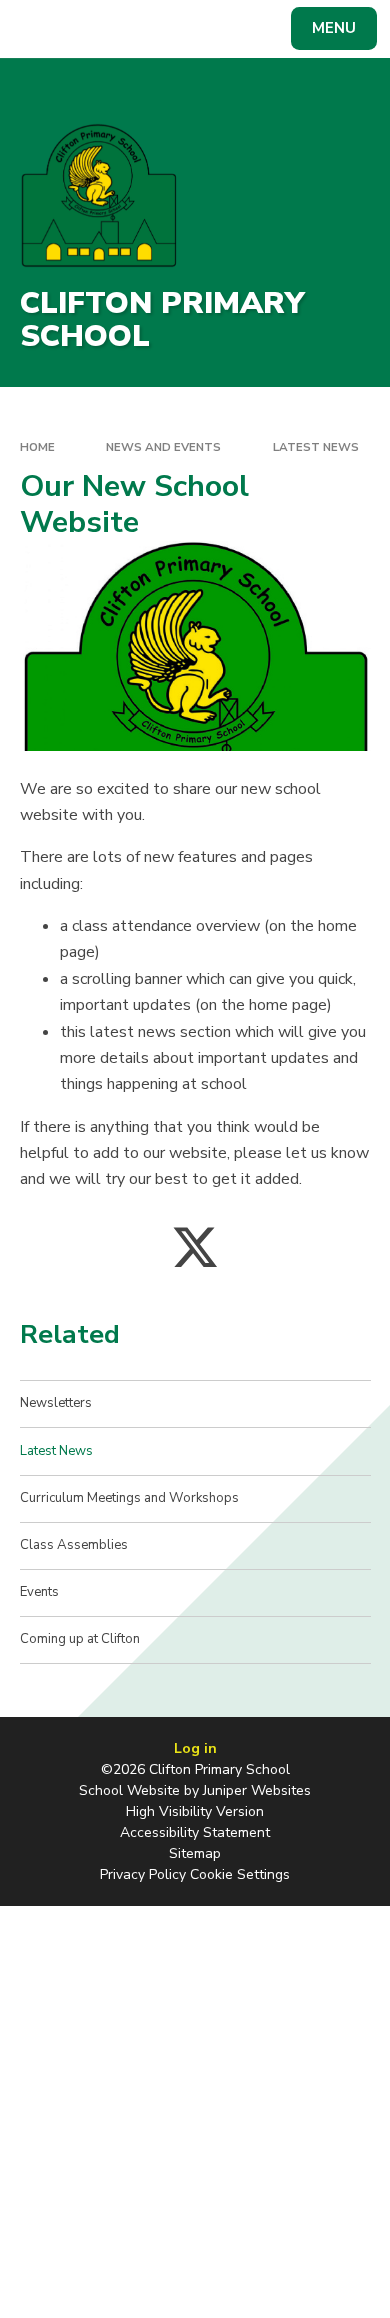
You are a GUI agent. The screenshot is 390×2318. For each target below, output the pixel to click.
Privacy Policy (143, 1874)
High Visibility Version (195, 1811)
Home (37, 447)
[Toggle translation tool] (88, 29)
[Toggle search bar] (38, 29)
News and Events (163, 447)
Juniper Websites (257, 1790)
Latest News (316, 447)
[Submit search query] (244, 26)
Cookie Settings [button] (240, 1874)
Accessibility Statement (195, 1832)
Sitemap (195, 1853)
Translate (165, 32)
